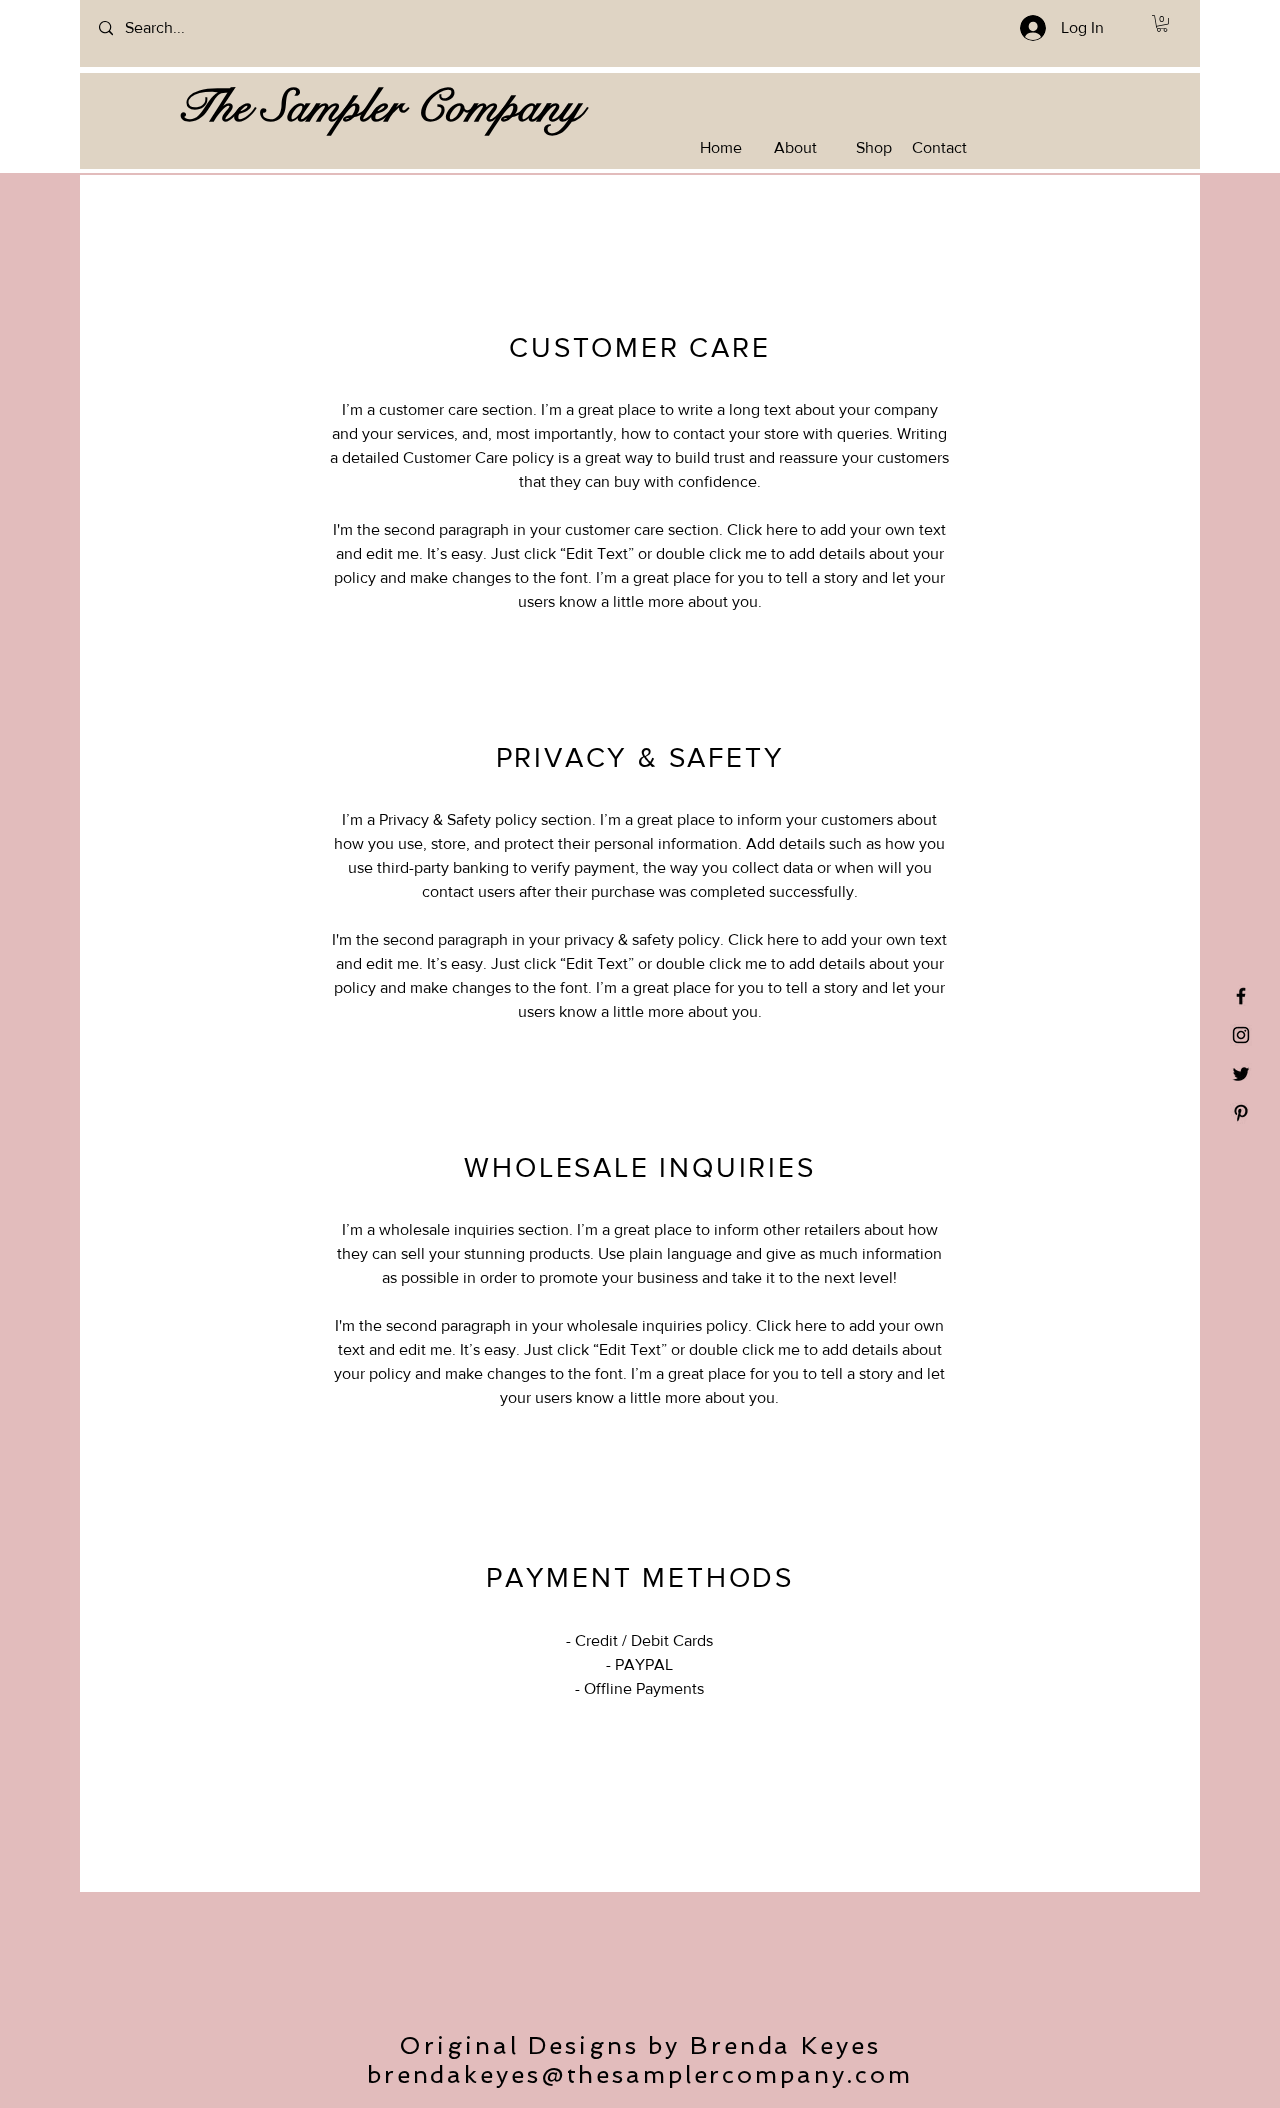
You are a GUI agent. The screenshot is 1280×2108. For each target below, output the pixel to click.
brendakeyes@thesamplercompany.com (640, 2074)
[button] (1162, 23)
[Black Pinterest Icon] (1241, 1113)
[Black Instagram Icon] (1241, 1035)
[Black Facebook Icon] (1241, 996)
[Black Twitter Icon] (1241, 1074)
